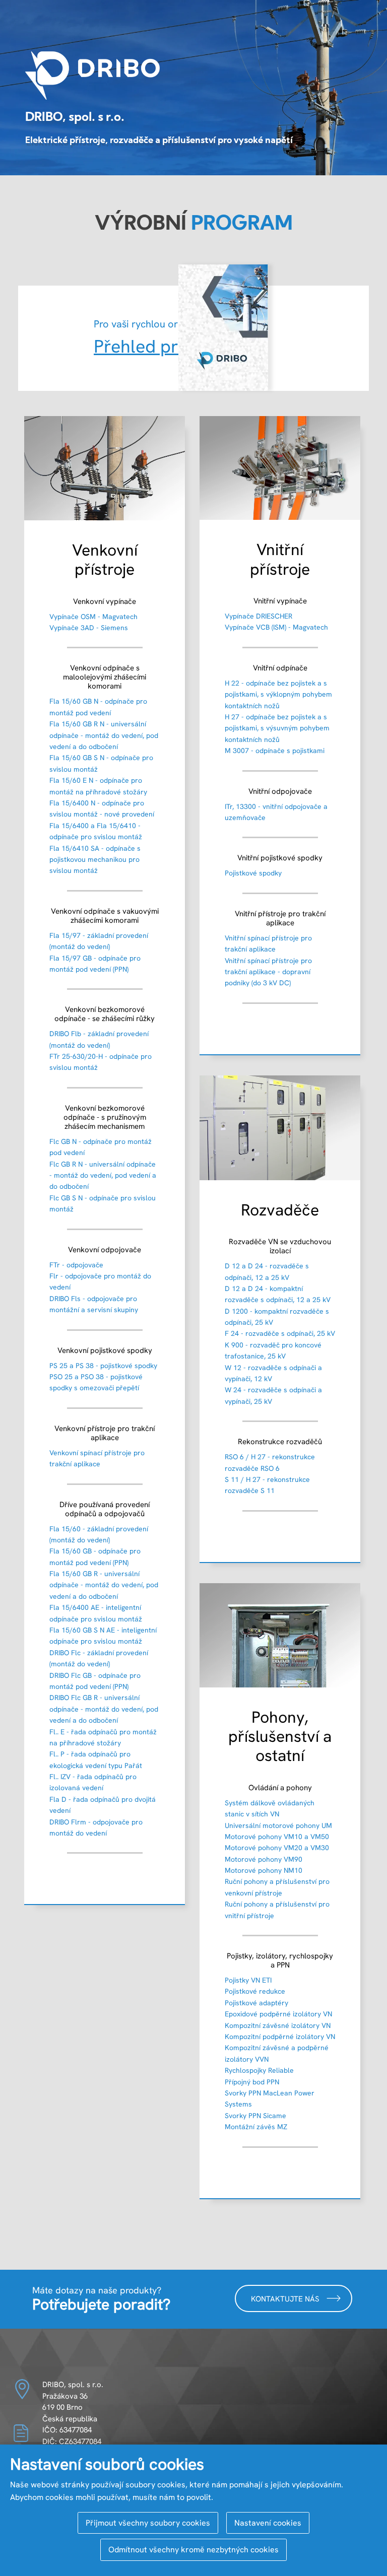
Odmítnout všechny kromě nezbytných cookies (193, 2550)
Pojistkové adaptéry (256, 2003)
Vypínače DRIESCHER (259, 616)
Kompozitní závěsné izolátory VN (278, 2025)
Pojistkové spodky (253, 873)
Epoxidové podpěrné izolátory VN (278, 2014)
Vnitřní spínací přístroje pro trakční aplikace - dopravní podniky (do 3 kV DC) (268, 972)
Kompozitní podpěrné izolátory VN (280, 2037)
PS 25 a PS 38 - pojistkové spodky (103, 1366)
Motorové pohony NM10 (264, 1870)
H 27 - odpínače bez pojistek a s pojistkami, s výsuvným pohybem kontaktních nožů (277, 728)
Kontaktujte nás (286, 2299)
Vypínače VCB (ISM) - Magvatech (276, 627)
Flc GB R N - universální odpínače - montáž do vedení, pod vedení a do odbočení (103, 1175)
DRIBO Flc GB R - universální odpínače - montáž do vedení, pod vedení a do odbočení (104, 1709)
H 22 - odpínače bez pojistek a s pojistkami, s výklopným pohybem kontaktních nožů (278, 694)
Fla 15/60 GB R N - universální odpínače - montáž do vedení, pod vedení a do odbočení (104, 735)
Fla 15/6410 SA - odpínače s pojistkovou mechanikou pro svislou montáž (95, 860)
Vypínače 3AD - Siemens (89, 628)
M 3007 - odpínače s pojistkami (275, 751)
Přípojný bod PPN (252, 2082)
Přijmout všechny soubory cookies (148, 2523)
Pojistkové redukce (255, 1991)
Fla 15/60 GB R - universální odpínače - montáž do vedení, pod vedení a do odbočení (104, 1585)
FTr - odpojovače (76, 1265)
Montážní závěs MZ (256, 2127)
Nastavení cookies (268, 2523)
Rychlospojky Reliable (259, 2070)
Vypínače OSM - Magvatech (93, 617)
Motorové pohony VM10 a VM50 (277, 1837)
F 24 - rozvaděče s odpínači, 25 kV (280, 1333)
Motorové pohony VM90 (264, 1859)
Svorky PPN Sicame (255, 2116)
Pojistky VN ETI (248, 1980)
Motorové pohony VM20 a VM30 (277, 1848)
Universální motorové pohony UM (278, 1825)
